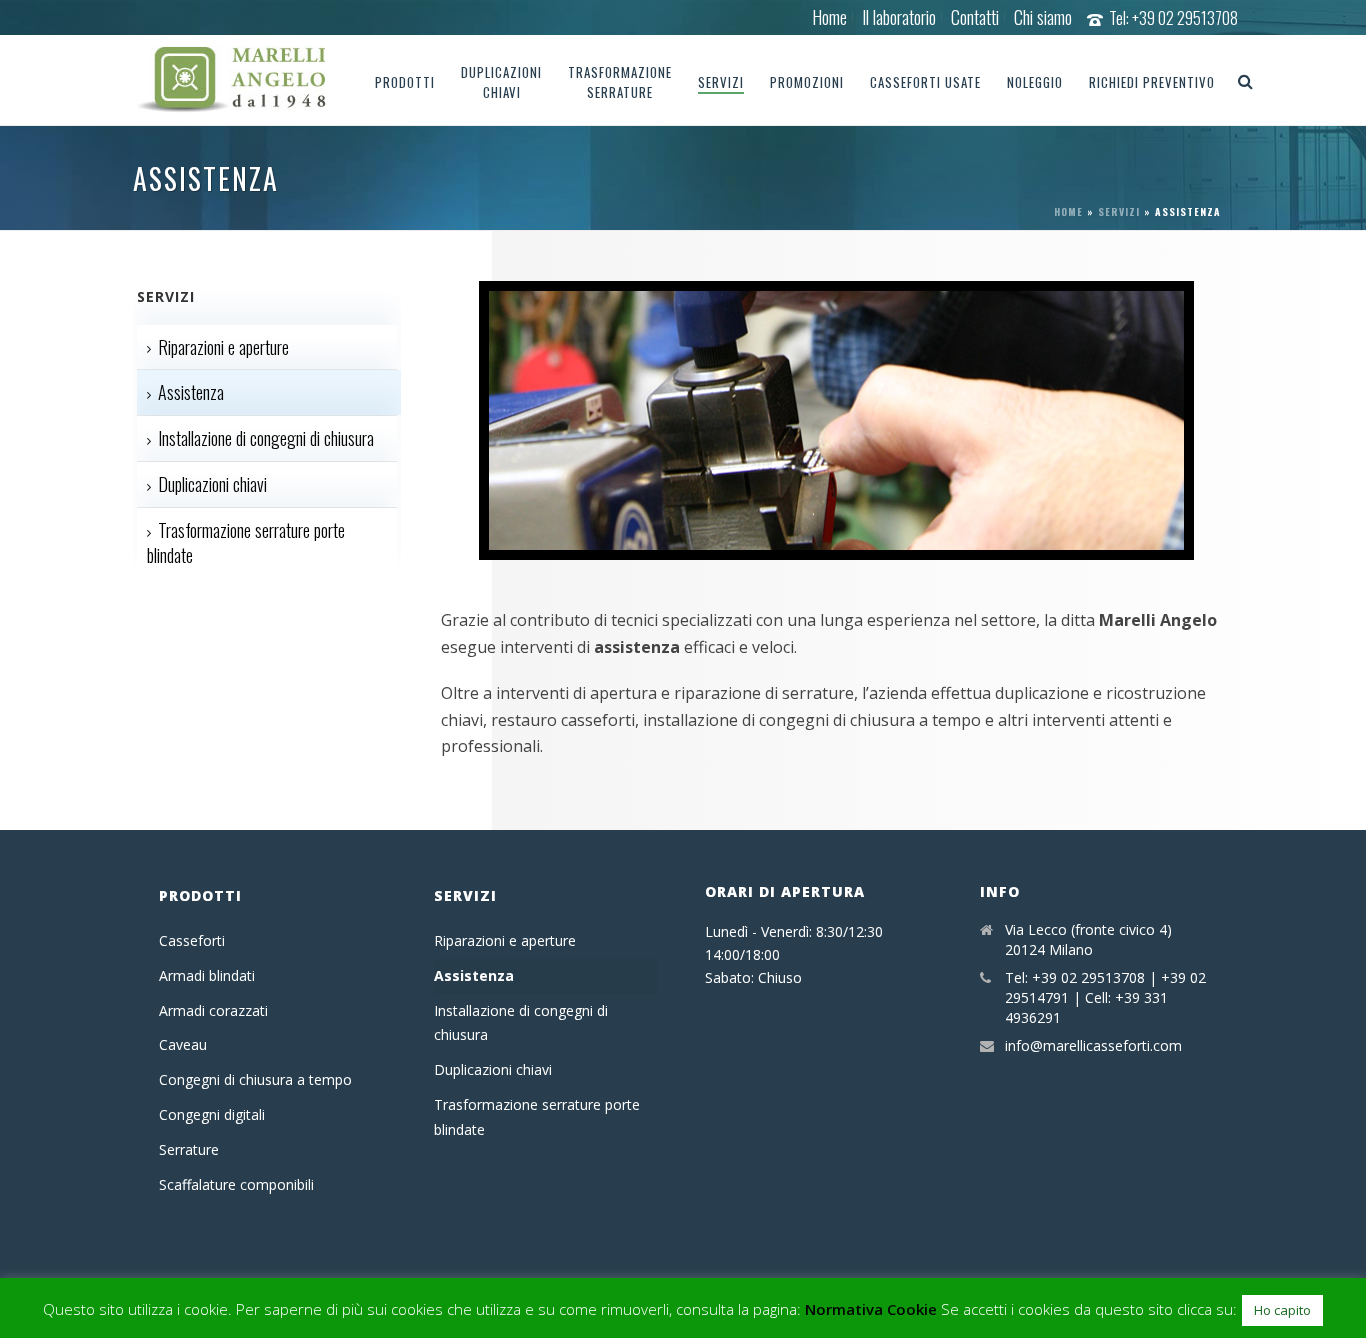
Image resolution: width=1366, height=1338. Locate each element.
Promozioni (807, 82)
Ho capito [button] (1282, 1310)
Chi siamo (1043, 17)
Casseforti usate (925, 82)
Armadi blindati (207, 975)
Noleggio (1035, 82)
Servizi (721, 82)
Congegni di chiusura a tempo (255, 1079)
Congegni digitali (212, 1114)
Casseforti (192, 940)
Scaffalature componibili (236, 1184)
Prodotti (405, 82)
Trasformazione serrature (620, 82)
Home (829, 17)
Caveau (183, 1044)
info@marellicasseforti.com (1093, 1046)
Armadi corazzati (213, 1010)
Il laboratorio (899, 17)
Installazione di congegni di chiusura (266, 438)
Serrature (189, 1149)
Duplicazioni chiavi (501, 82)
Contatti (975, 17)
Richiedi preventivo (1152, 82)
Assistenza (191, 392)
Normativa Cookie (871, 1309)
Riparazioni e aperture (223, 347)
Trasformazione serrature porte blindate (246, 542)
